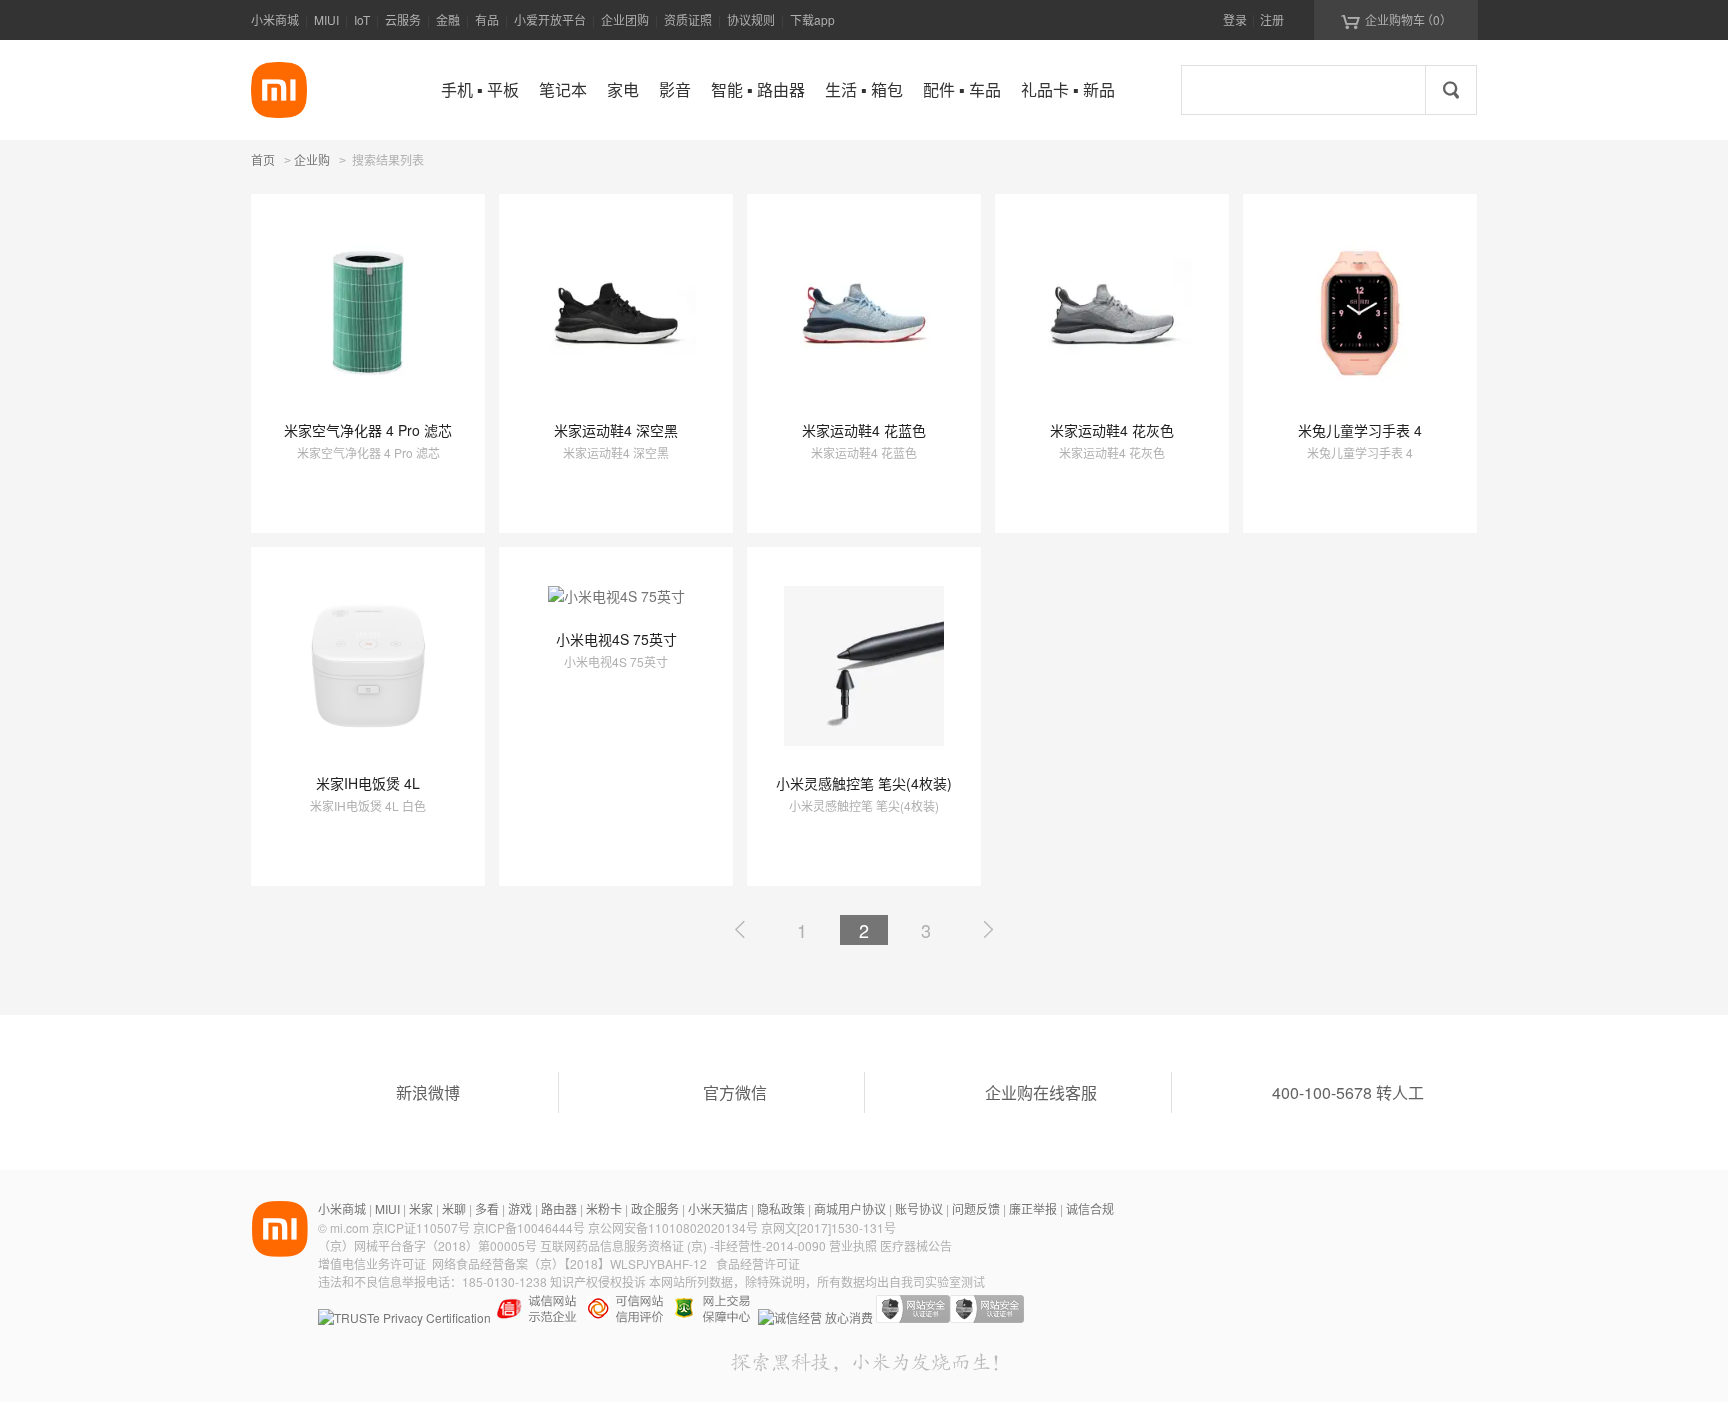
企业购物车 (1396, 20)
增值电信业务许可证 (372, 1263)
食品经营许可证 (758, 1263)
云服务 (403, 19)
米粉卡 (604, 1208)
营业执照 (853, 1245)
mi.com (349, 1227)
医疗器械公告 (916, 1245)
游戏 (520, 1208)
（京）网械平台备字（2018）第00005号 (429, 1245)
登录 (1235, 19)
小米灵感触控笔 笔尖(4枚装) (864, 783)
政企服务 (655, 1208)
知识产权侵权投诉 (598, 1281)
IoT (362, 19)
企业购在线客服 (1041, 1092)
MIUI (326, 19)
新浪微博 (428, 1092)
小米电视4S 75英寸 (616, 639)
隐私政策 (781, 1208)
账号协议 (919, 1208)
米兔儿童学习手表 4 (1360, 430)
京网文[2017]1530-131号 (828, 1227)
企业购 (312, 161)
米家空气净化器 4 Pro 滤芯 (368, 430)
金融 (448, 19)
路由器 (559, 1208)
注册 (1272, 19)
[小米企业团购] (279, 90)
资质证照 (688, 19)
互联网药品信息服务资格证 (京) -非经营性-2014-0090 (684, 1245)
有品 (487, 19)
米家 (421, 1208)
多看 (487, 1208)
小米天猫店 (718, 1208)
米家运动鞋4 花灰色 (1112, 430)
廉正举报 (1033, 1208)
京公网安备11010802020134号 (674, 1227)
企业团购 (625, 19)
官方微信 (735, 1092)
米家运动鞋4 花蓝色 (864, 430)
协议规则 (751, 19)
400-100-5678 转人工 (1348, 1092)
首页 (263, 159)
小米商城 (275, 19)
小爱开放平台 (550, 19)
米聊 (454, 1208)
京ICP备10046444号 (529, 1227)
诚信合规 (1090, 1208)
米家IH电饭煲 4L (368, 783)
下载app (812, 19)
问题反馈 (976, 1208)
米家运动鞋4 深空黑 (616, 430)
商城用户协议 (850, 1208)
